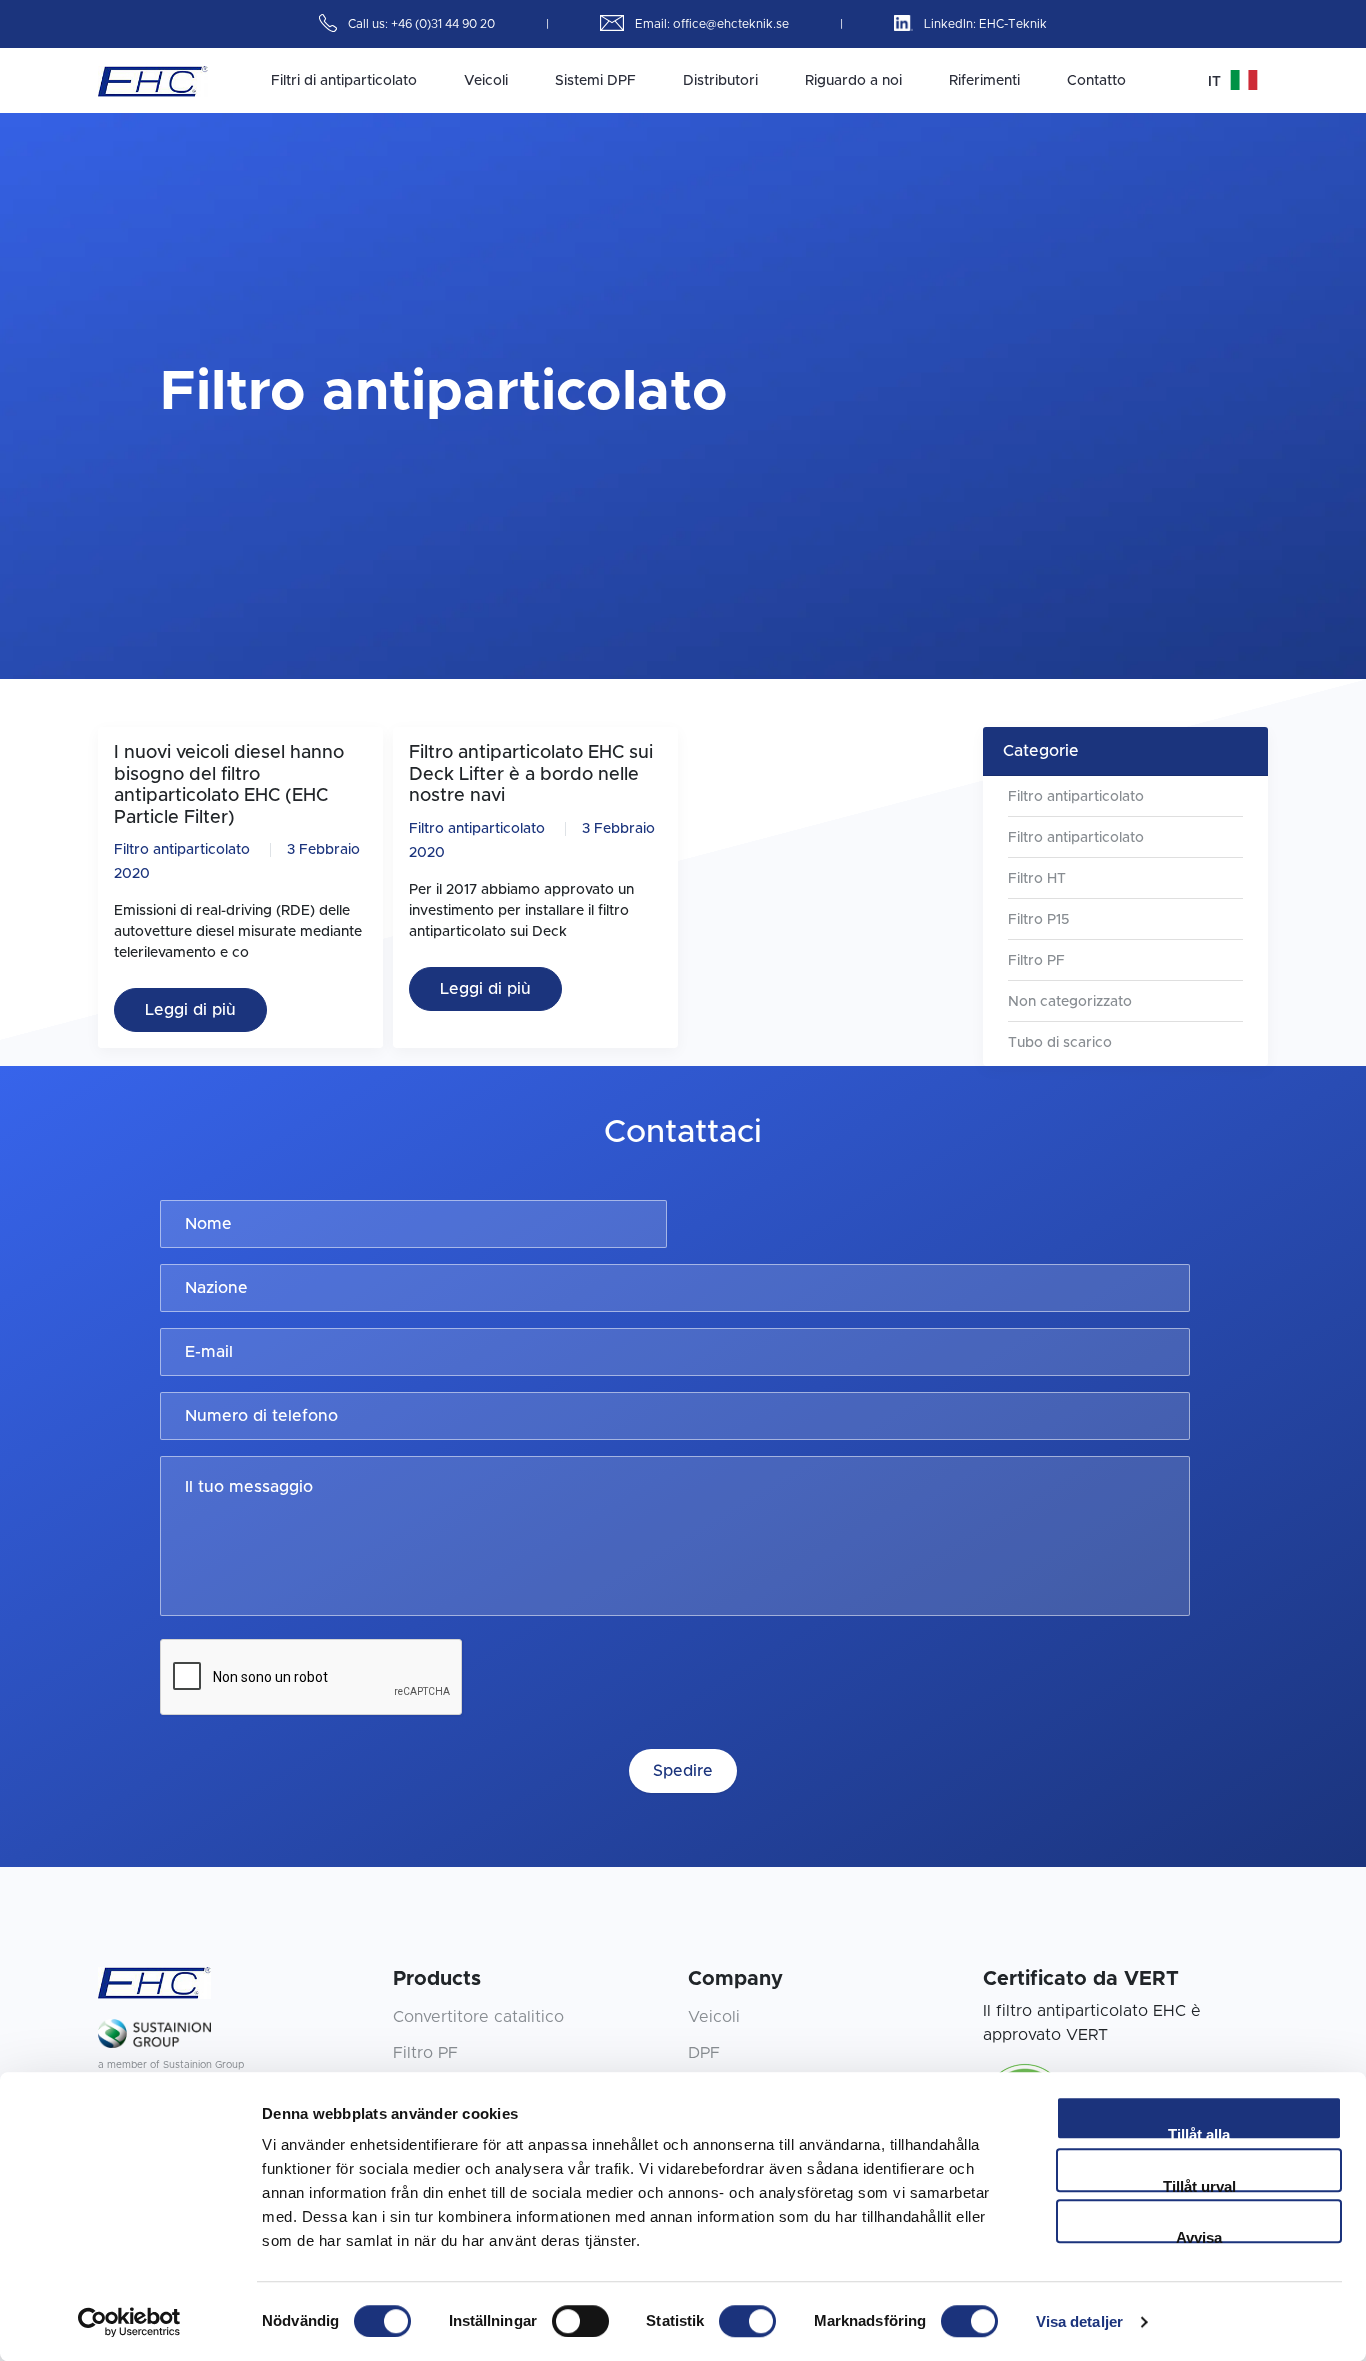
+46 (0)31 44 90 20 (444, 24)
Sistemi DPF (595, 81)
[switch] (580, 2321)
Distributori (720, 81)
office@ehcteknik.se (732, 24)
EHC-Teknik (1013, 24)
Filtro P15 (1038, 920)
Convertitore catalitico (478, 2017)
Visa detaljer (1079, 2321)
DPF (704, 2053)
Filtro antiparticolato (182, 850)
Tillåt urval (1199, 2185)
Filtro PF (1036, 961)
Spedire (683, 1771)
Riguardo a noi (853, 81)
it (1216, 82)
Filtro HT (1037, 879)
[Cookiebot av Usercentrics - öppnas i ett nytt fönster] (129, 2322)
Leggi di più (190, 1010)
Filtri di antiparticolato (344, 81)
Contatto (1096, 81)
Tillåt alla (1199, 2133)
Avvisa (1199, 2236)
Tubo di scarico (1060, 1043)
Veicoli (486, 81)
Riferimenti (984, 81)
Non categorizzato (1070, 1002)
